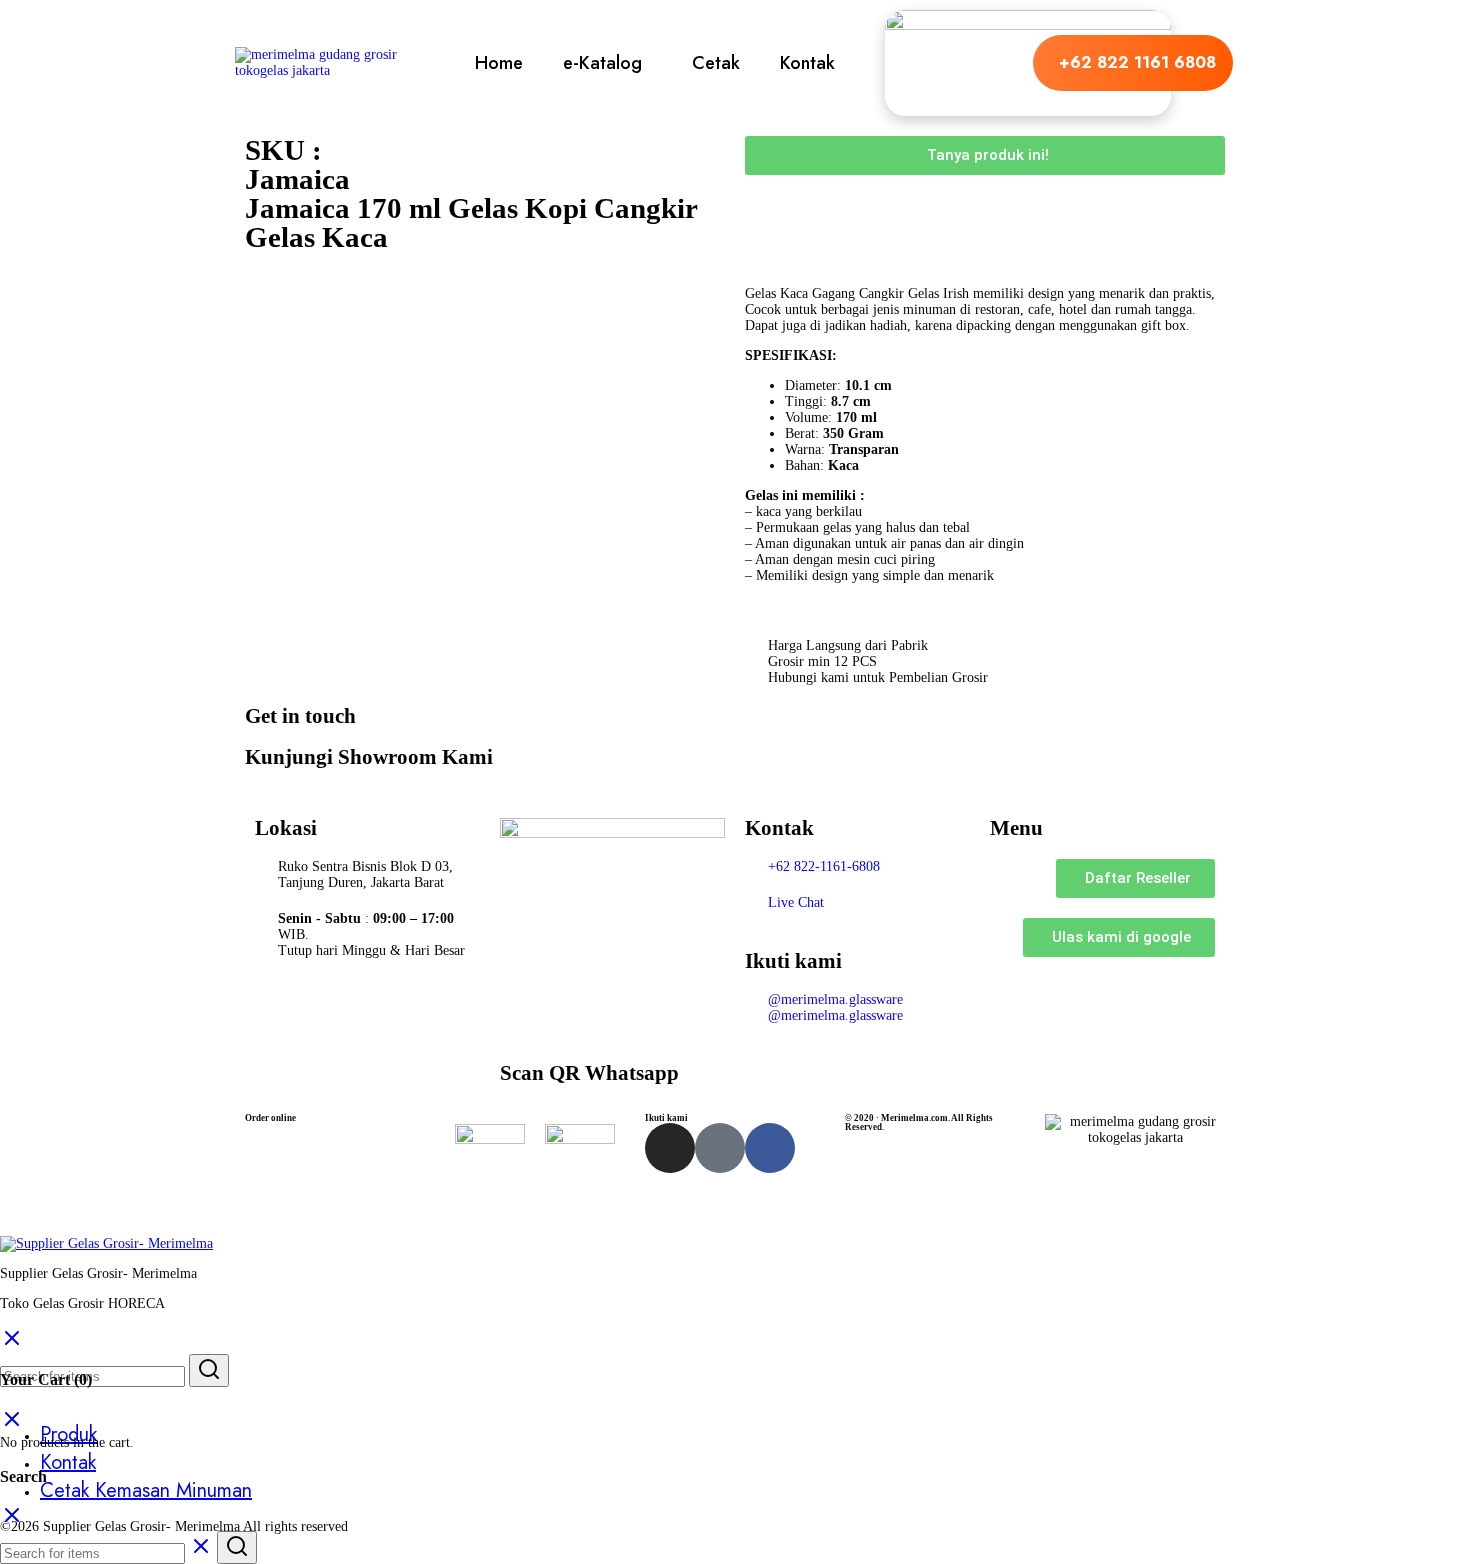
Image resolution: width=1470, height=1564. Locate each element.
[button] (607, 63)
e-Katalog (602, 63)
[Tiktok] (720, 1148)
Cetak (716, 63)
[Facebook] (770, 1148)
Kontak (807, 63)
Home (499, 63)
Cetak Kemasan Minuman (146, 1490)
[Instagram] (670, 1148)
